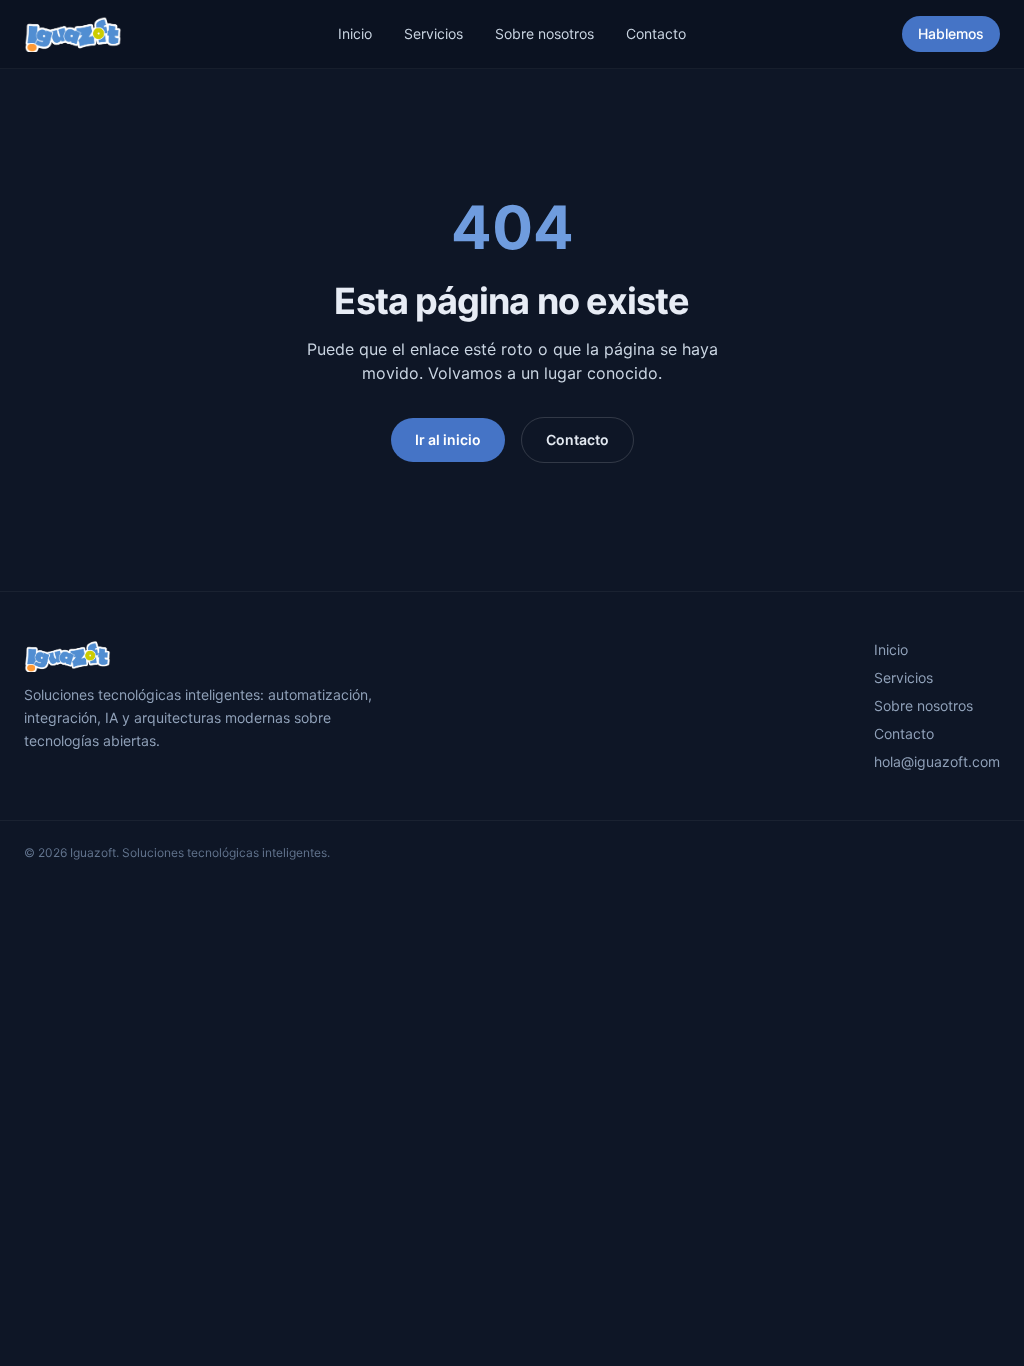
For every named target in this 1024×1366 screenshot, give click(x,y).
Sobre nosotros (544, 33)
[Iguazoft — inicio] (73, 34)
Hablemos (951, 33)
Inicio (355, 33)
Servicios (433, 33)
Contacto (656, 33)
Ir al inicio (448, 439)
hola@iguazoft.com (937, 761)
